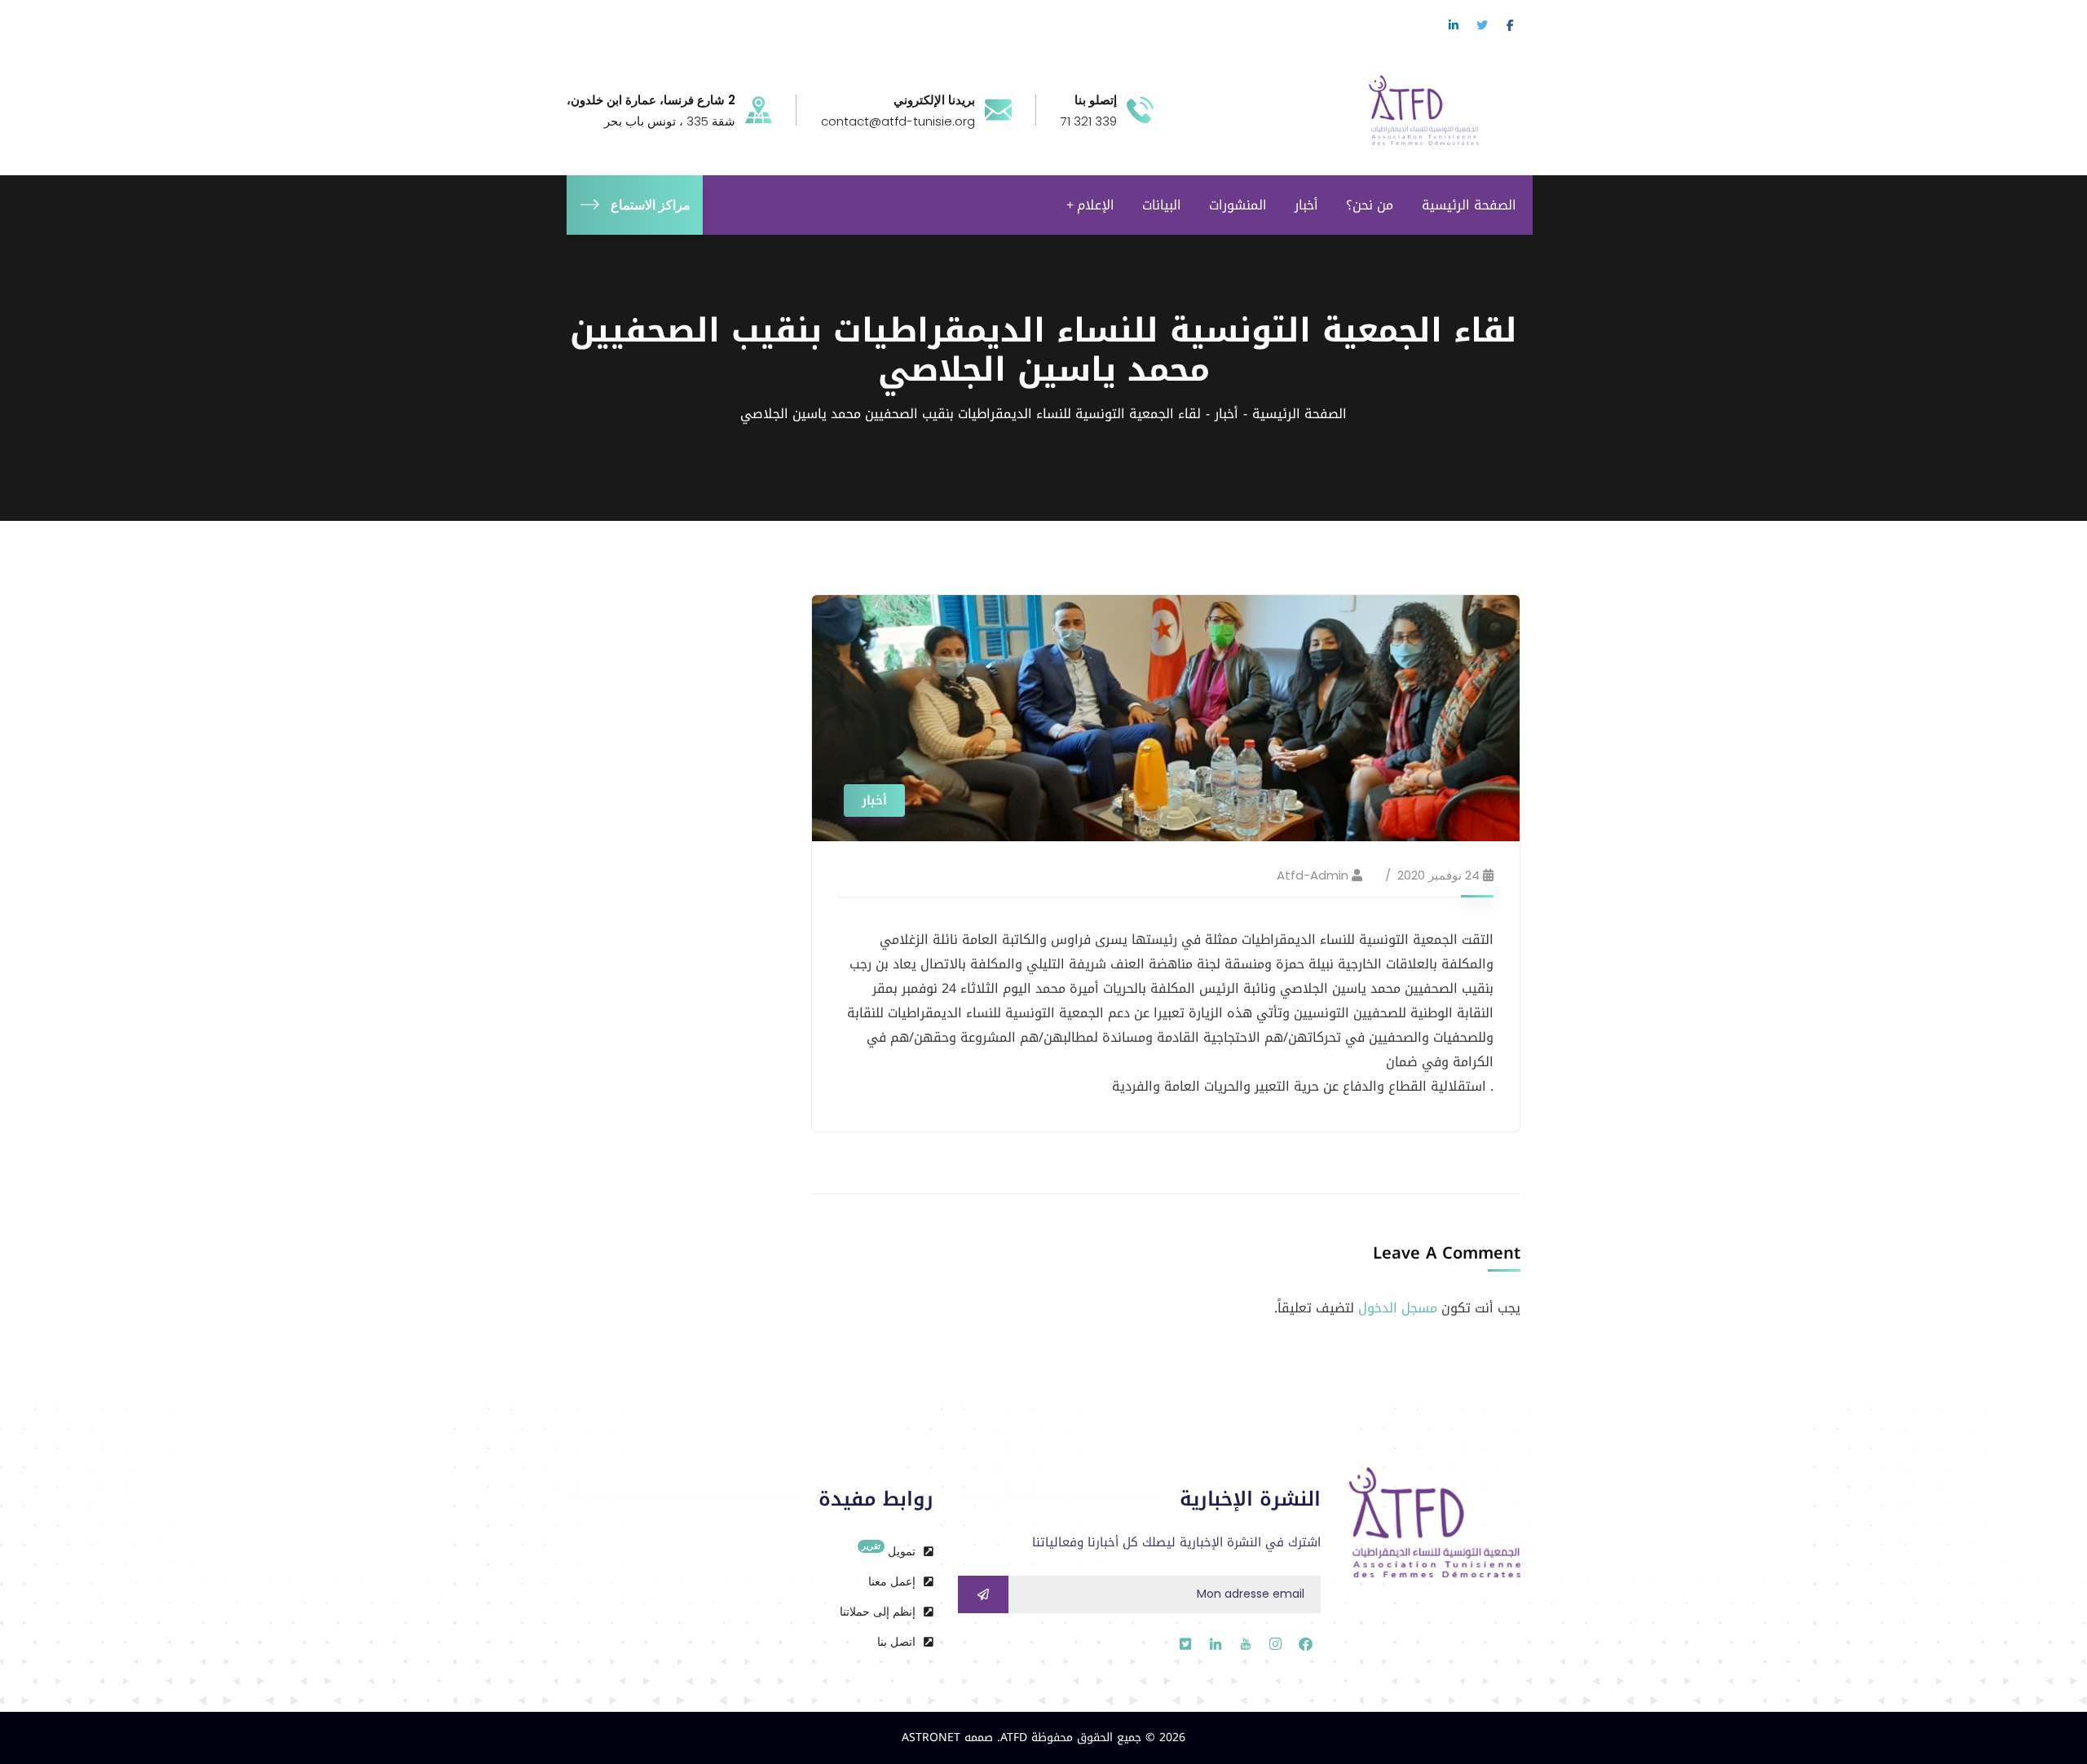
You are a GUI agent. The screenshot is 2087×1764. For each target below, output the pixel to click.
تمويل (890, 1550)
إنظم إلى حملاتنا (879, 1612)
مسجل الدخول (1398, 1308)
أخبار (1227, 414)
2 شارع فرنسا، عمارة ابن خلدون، (651, 100)
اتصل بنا (898, 1642)
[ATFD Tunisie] (1441, 109)
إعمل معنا (893, 1581)
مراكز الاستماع (651, 205)
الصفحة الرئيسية (1299, 414)
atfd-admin (1313, 875)
